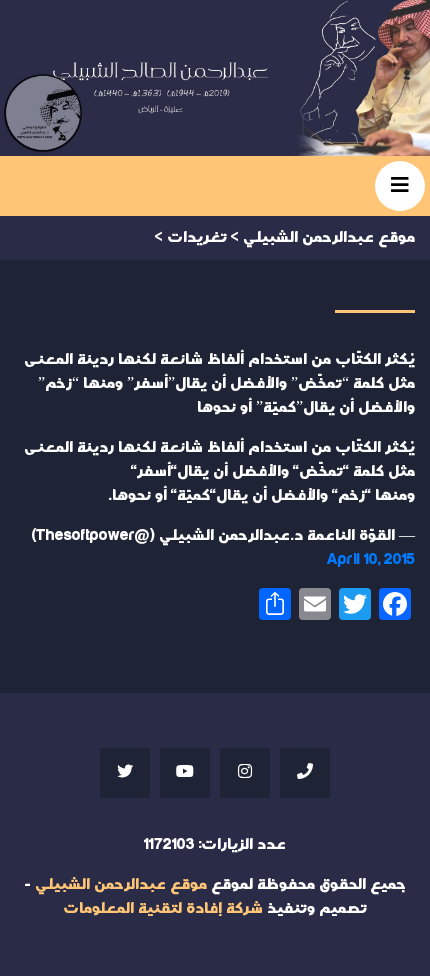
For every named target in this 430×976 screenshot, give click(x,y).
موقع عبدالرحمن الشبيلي (121, 884)
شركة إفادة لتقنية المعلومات (163, 908)
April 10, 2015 (371, 559)
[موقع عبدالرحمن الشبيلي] (215, 78)
